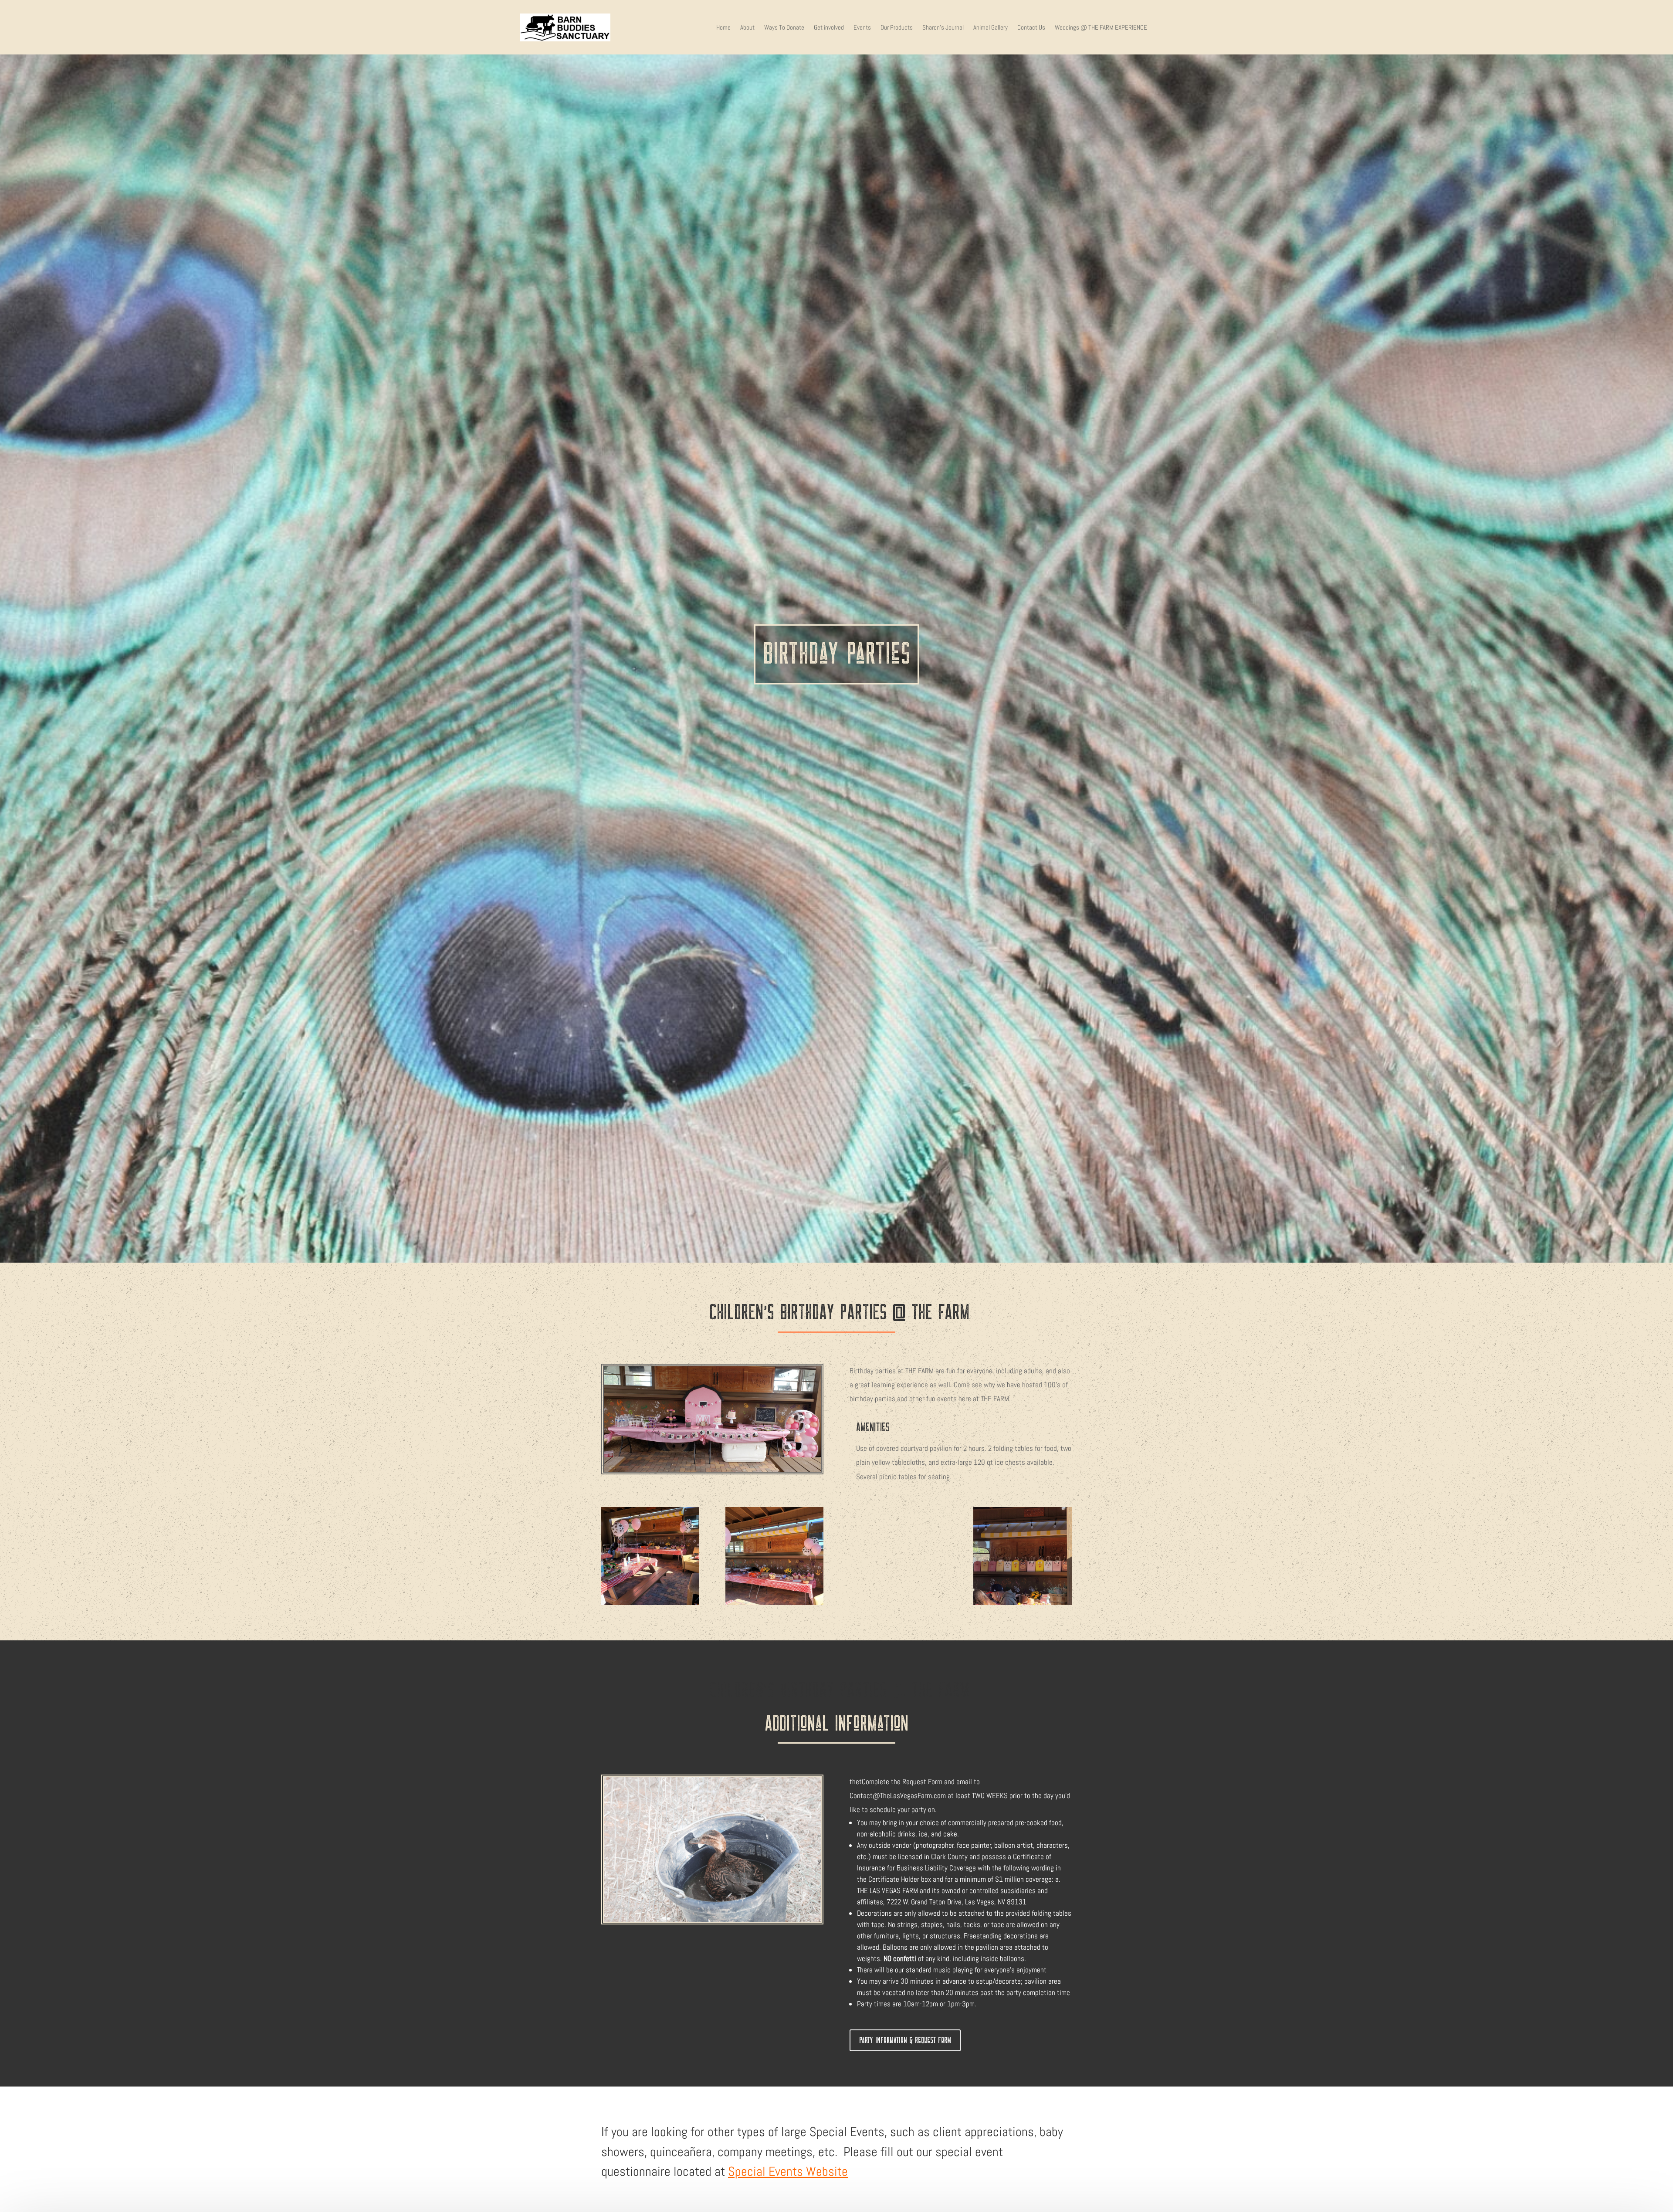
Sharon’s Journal (943, 27)
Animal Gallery (991, 27)
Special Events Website (788, 2171)
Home (723, 27)
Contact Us (1031, 27)
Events (862, 27)
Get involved (829, 27)
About (747, 27)
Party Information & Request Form (905, 2040)
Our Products (897, 27)
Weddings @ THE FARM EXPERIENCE (1101, 27)
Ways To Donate (784, 27)
